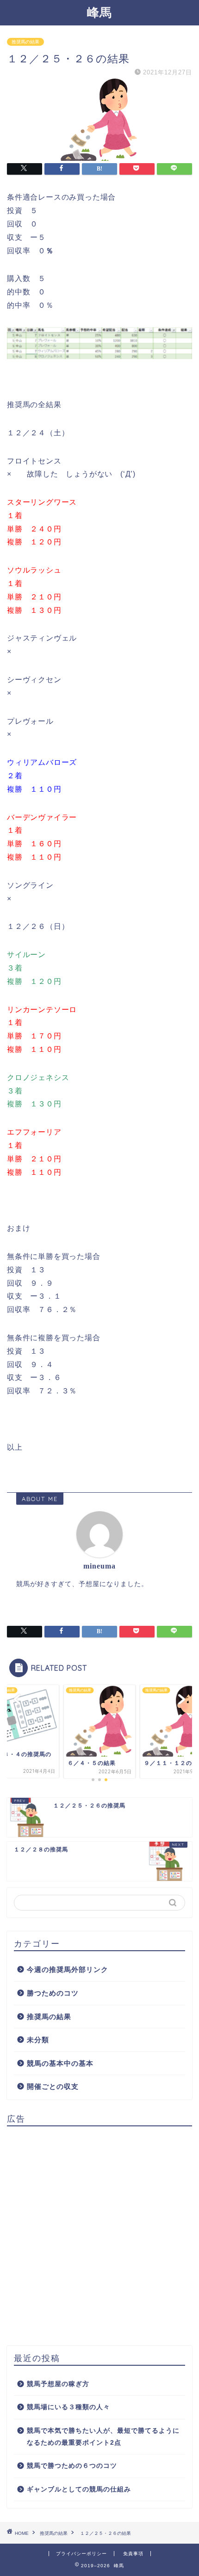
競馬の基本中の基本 (60, 2063)
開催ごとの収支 (53, 2086)
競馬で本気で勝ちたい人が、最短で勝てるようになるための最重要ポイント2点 (103, 2437)
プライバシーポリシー (81, 2554)
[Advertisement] (99, 2233)
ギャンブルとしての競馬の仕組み (79, 2489)
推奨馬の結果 (25, 42)
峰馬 (99, 12)
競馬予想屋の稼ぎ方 (58, 2384)
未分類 (38, 2040)
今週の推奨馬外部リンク (68, 1969)
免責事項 (133, 2554)
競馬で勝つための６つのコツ (72, 2466)
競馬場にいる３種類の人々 (68, 2407)
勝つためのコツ (53, 1993)
